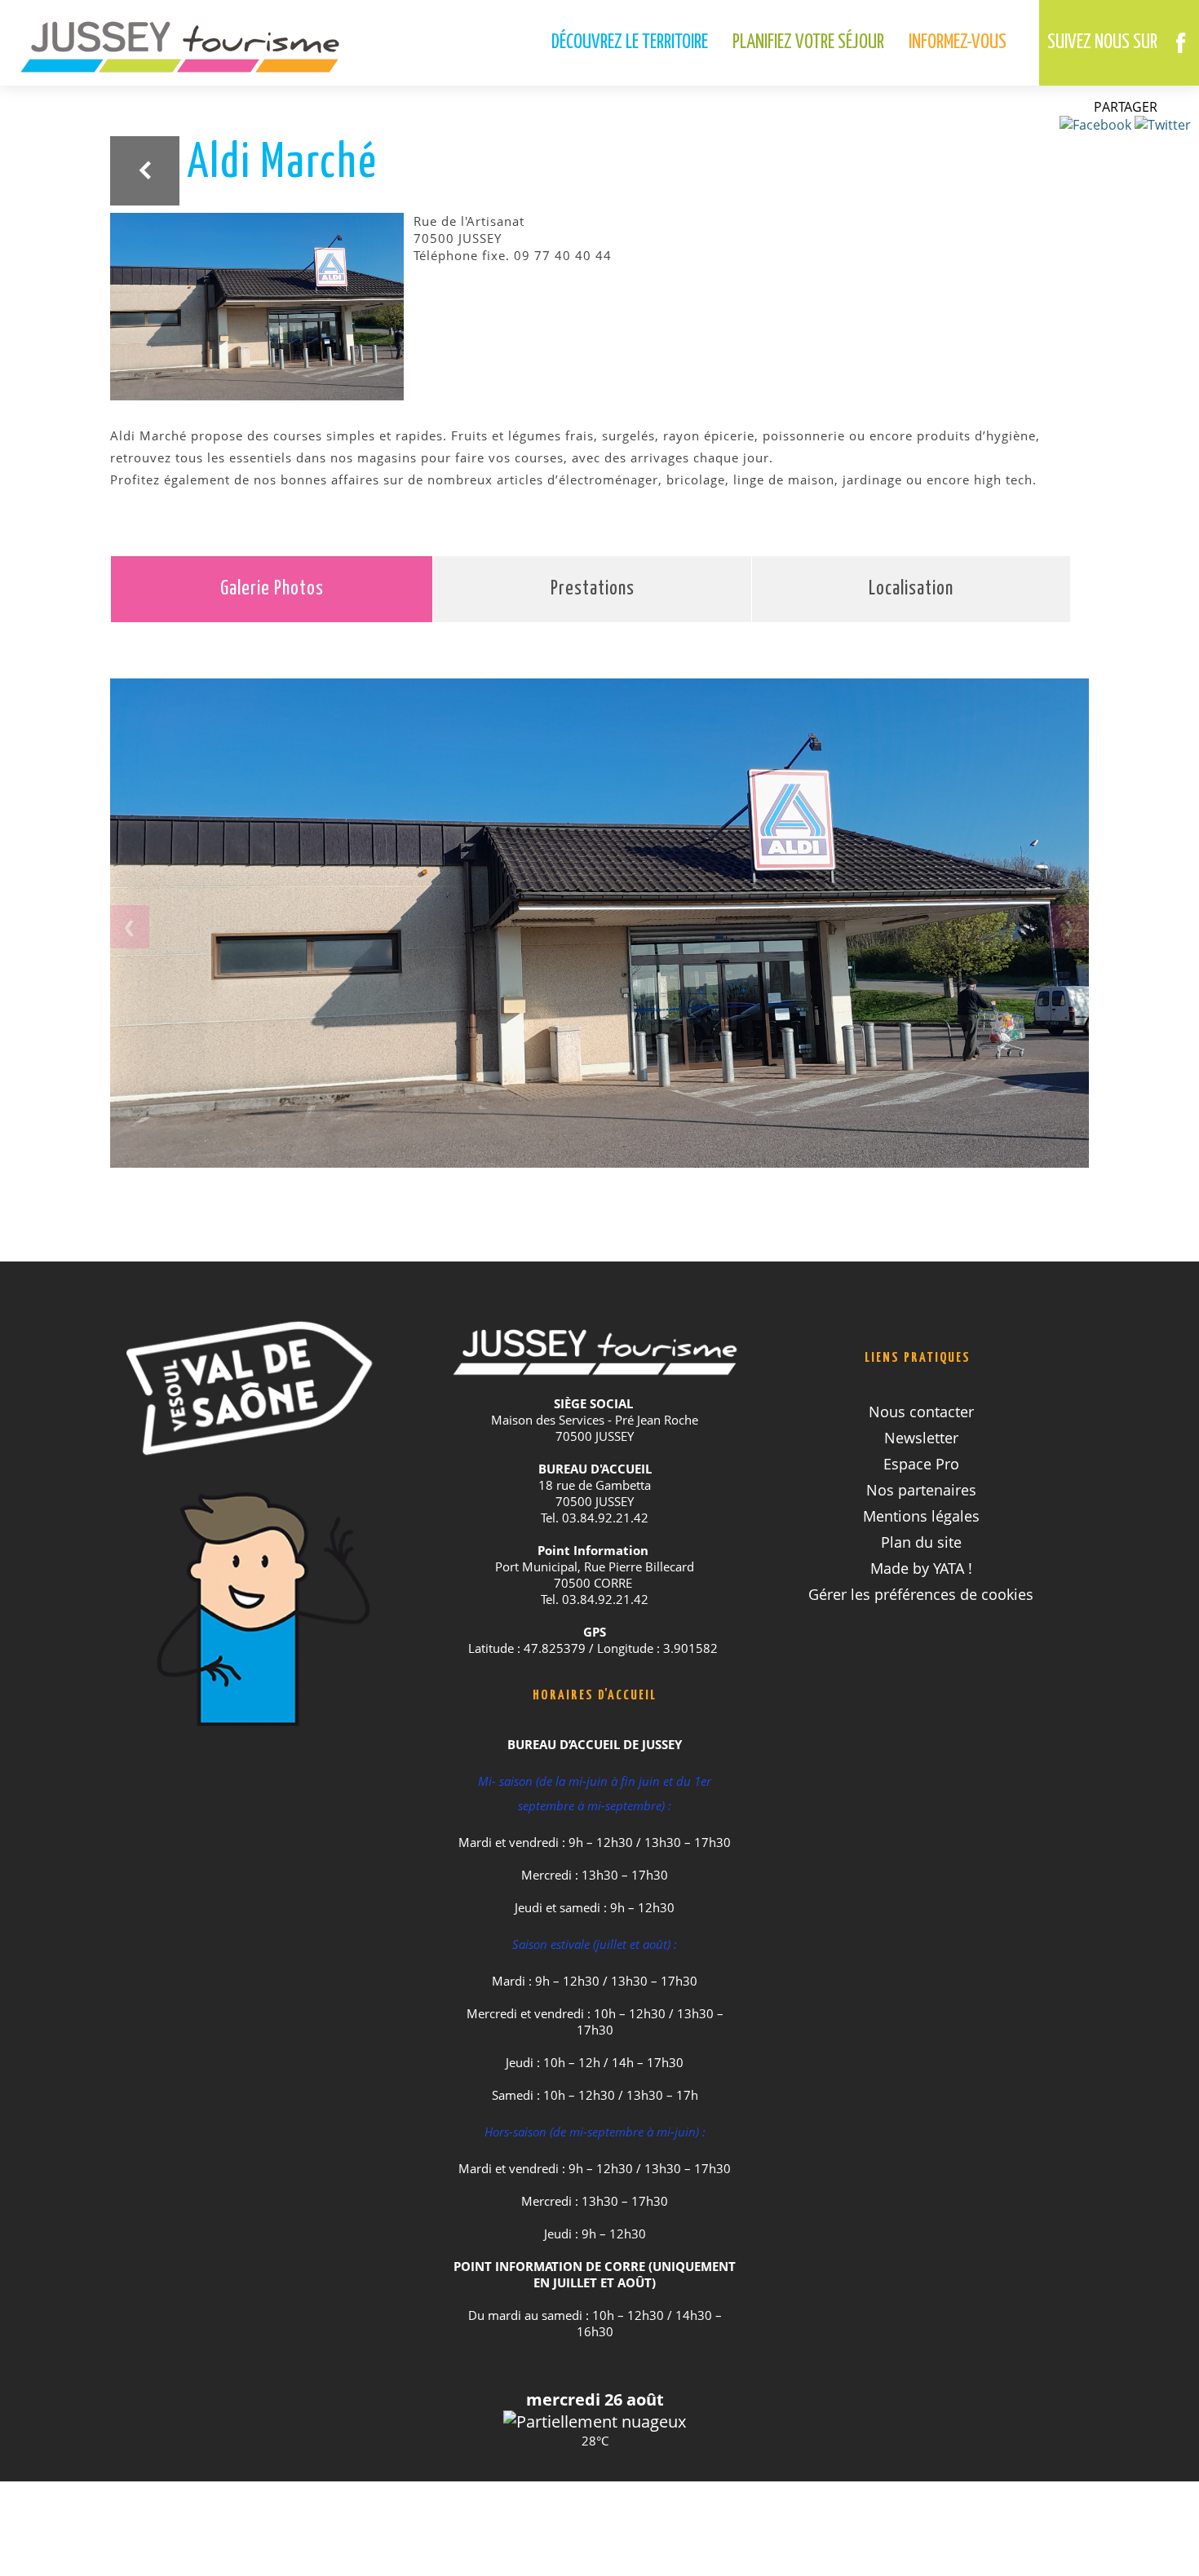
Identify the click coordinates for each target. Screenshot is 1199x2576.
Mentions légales (921, 1516)
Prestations (593, 589)
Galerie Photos (272, 589)
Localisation (911, 589)
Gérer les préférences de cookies (921, 1594)
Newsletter (921, 1438)
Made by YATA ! (921, 1568)
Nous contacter (921, 1412)
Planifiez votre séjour (808, 43)
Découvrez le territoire (630, 43)
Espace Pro (921, 1464)
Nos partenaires (921, 1490)
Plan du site (921, 1542)
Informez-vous (958, 43)
